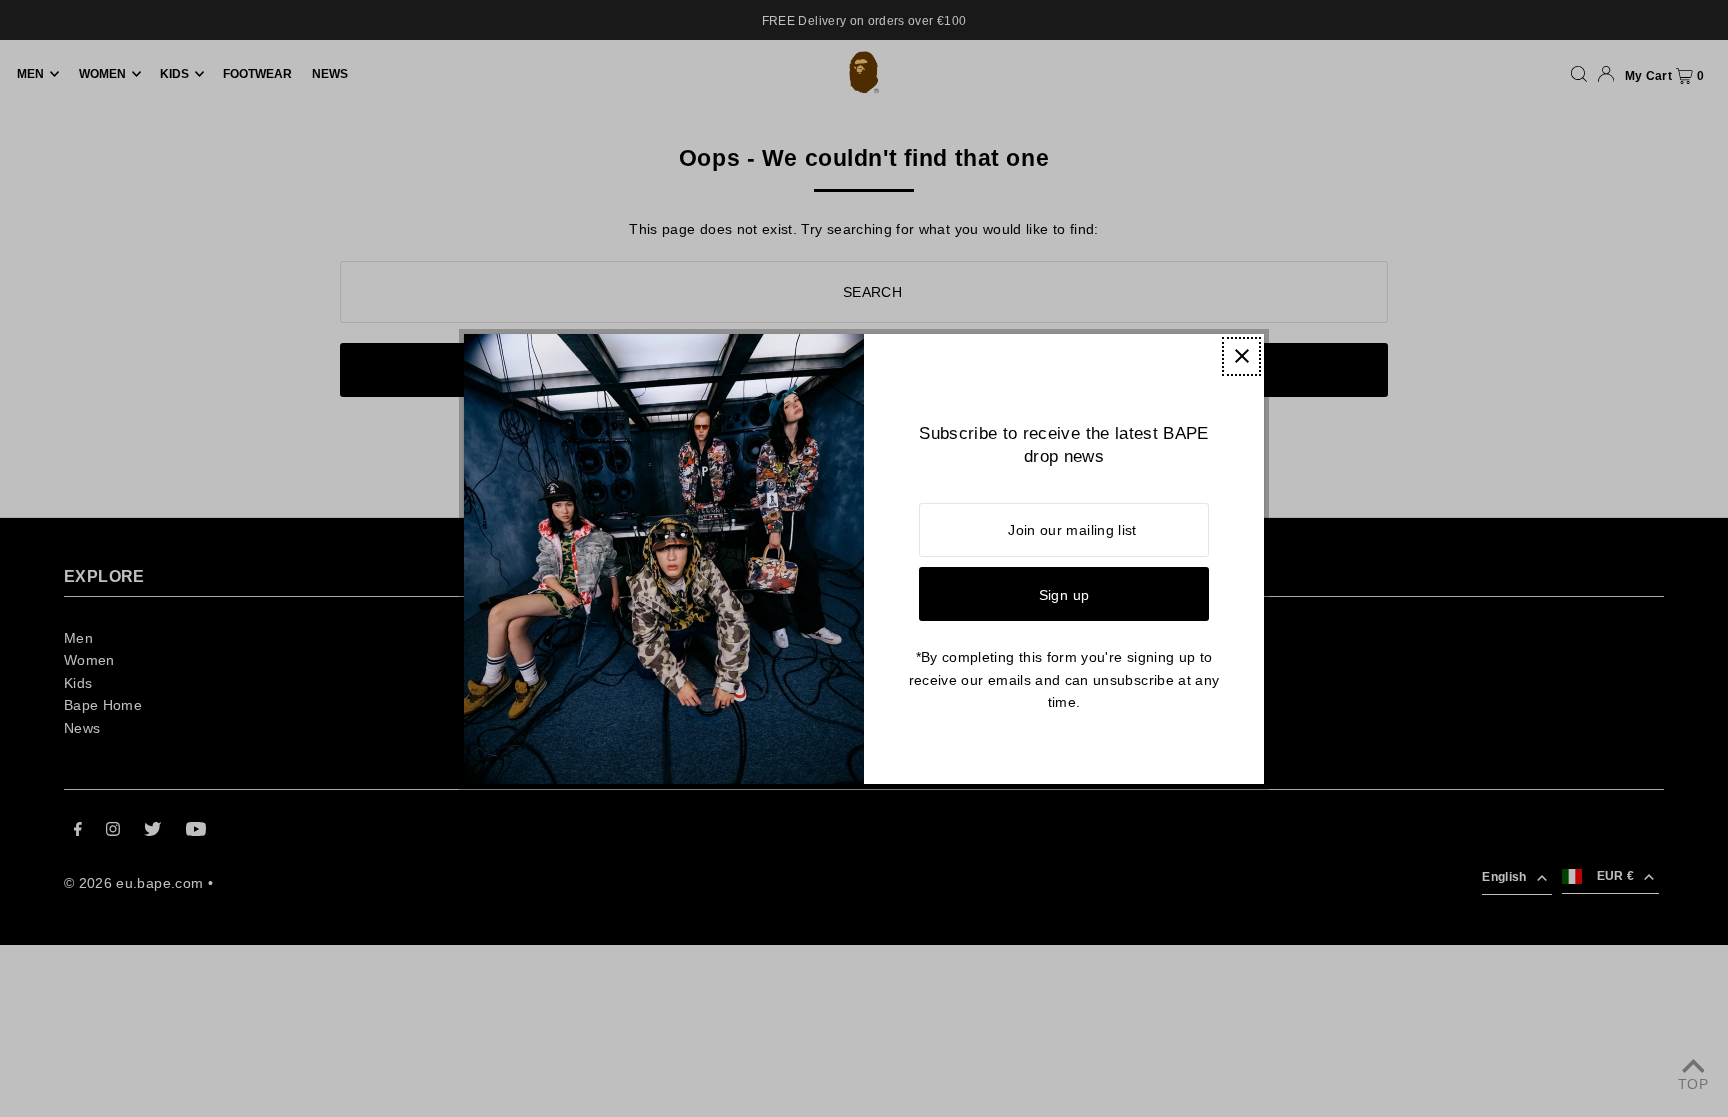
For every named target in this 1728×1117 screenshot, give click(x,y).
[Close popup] (1241, 356)
